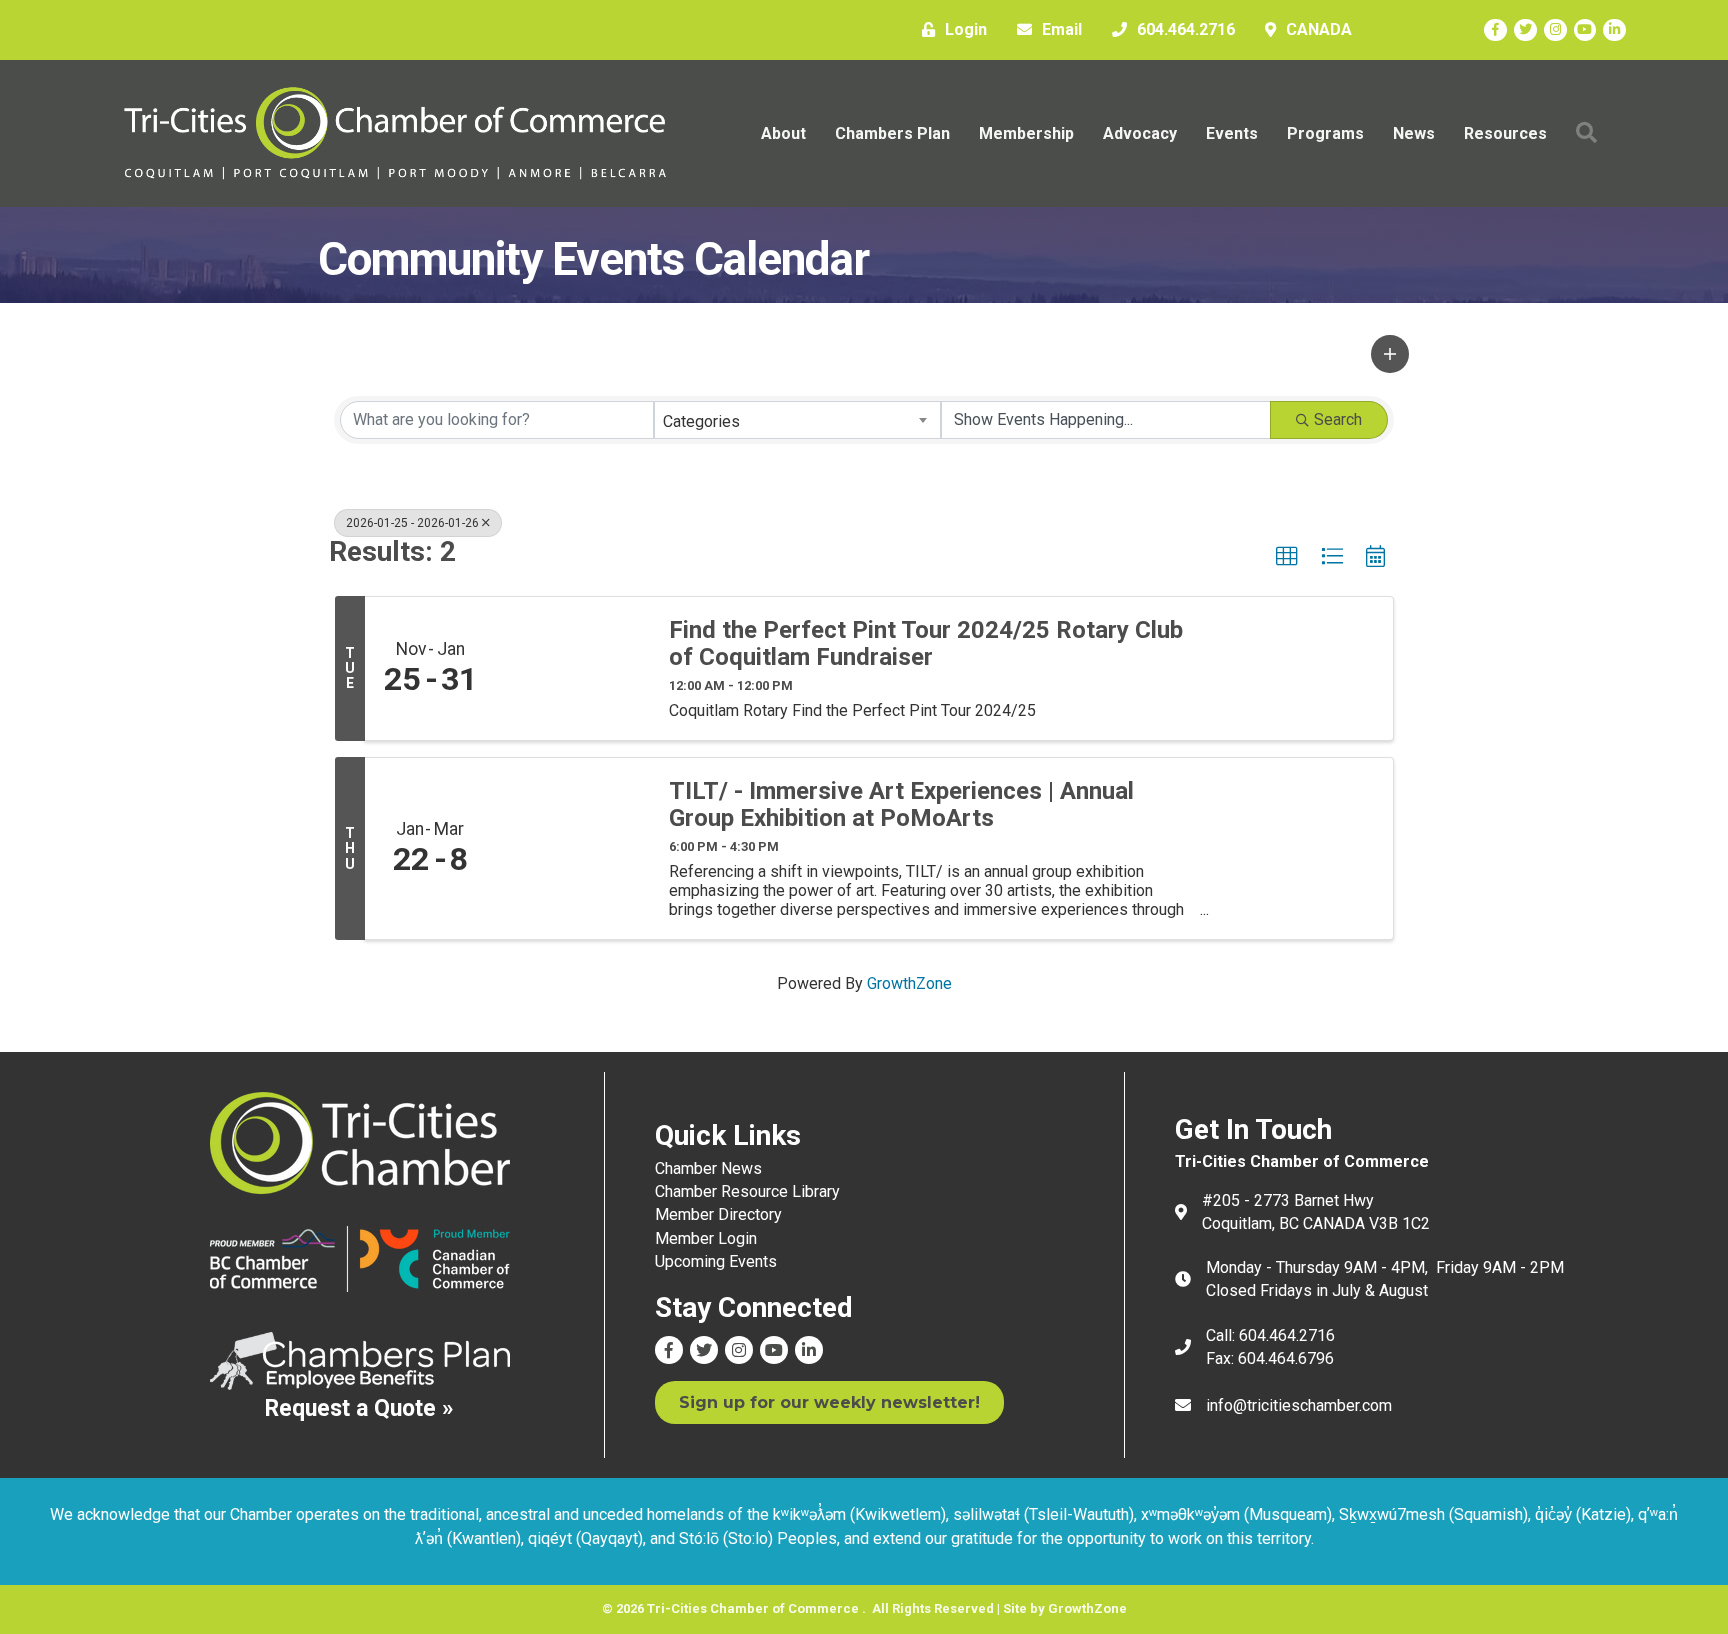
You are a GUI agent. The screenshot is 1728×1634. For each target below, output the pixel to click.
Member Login (706, 1238)
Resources (1505, 133)
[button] (1390, 354)
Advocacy (1140, 133)
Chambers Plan (892, 133)
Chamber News (708, 1168)
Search (1338, 419)
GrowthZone (909, 983)
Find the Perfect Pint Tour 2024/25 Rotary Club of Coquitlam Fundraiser (926, 643)
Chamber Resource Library (747, 1191)
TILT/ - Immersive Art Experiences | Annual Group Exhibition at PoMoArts (901, 804)
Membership (1026, 133)
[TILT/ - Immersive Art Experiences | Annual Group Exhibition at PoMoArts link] (572, 848)
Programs (1325, 133)
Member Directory (718, 1214)
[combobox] (798, 420)
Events (1232, 133)
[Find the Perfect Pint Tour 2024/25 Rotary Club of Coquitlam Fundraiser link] (572, 668)
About (783, 133)
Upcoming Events (716, 1261)
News (1414, 133)
